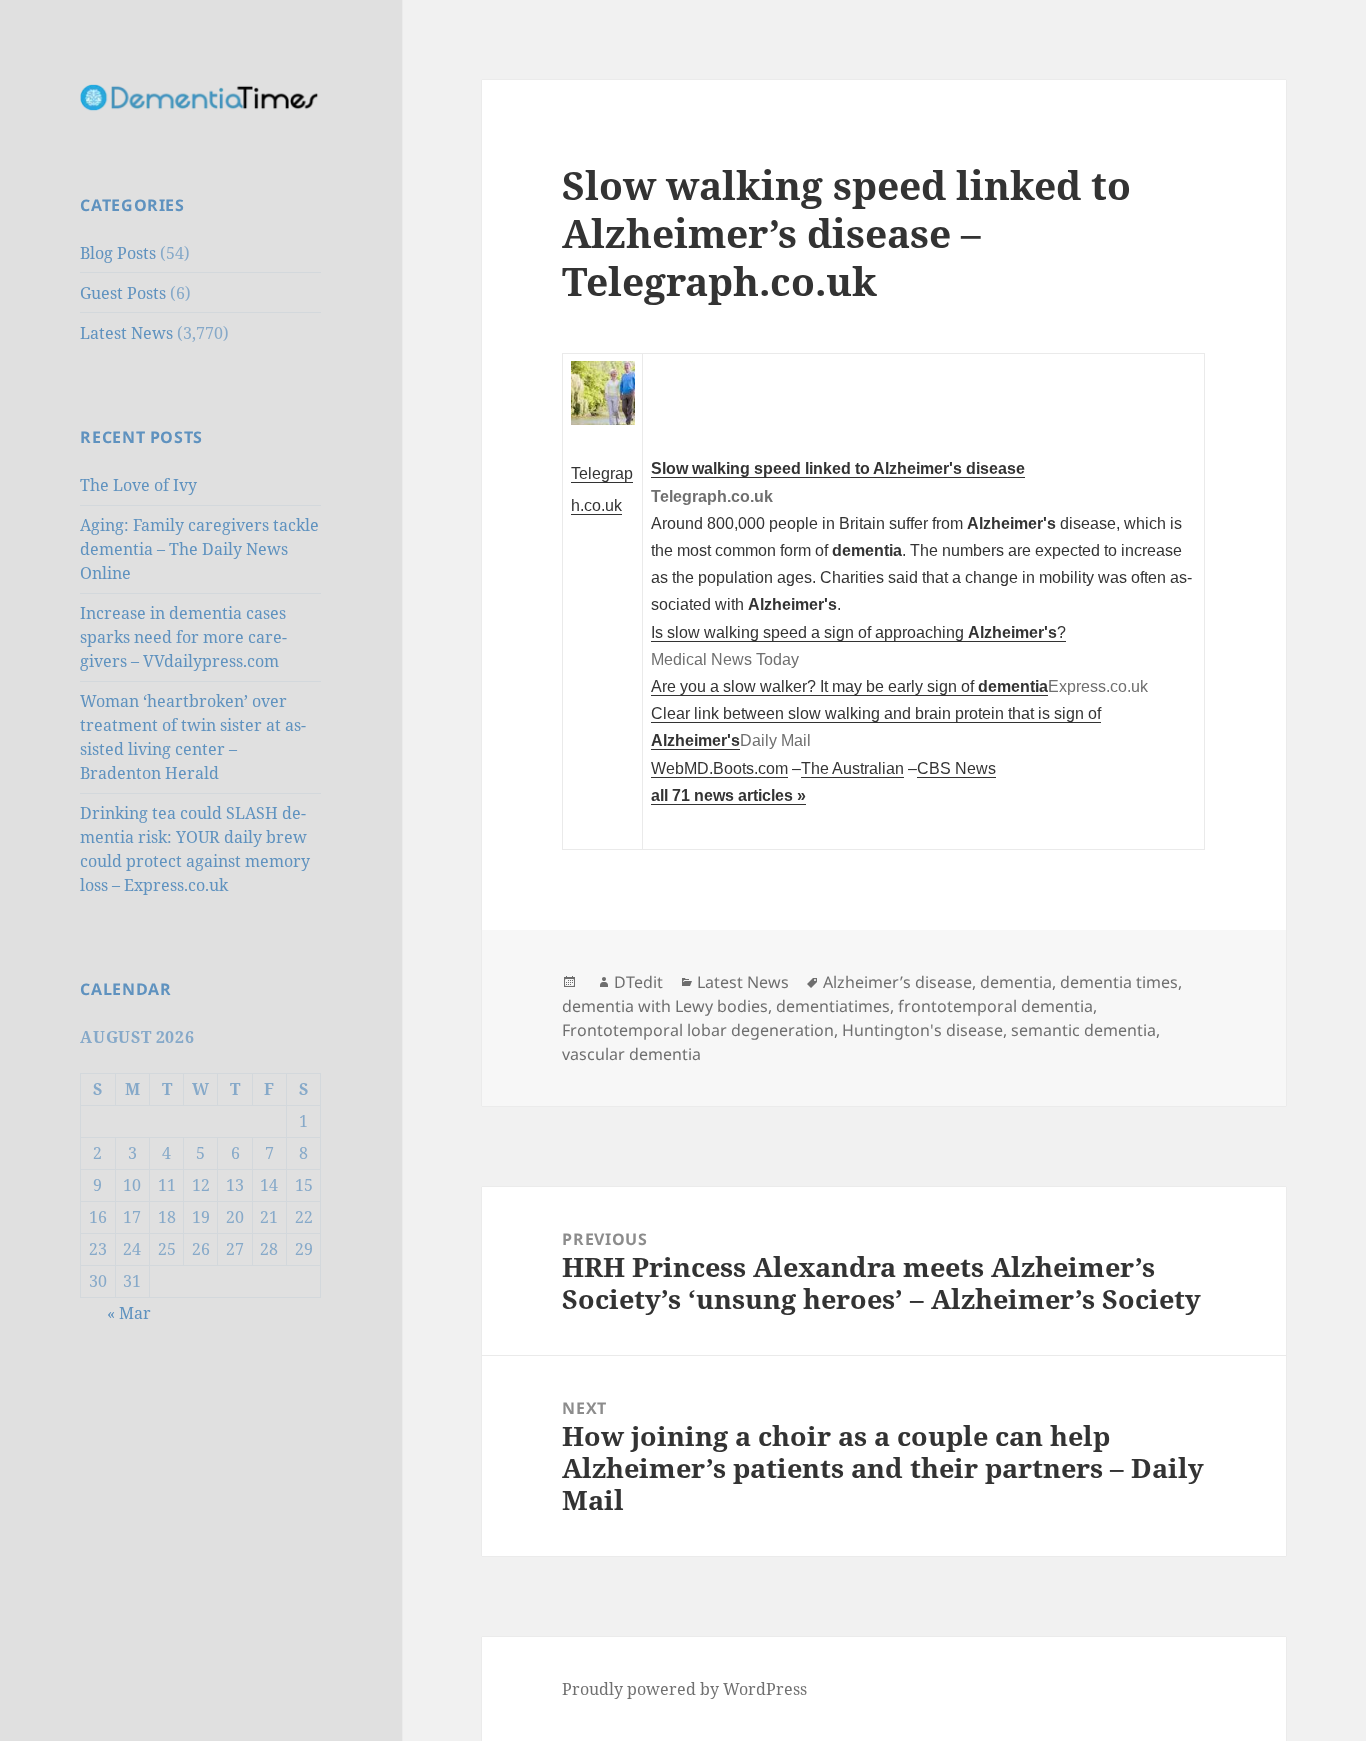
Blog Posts (118, 253)
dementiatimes (833, 1006)
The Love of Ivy (138, 485)
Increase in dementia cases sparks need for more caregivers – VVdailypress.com (183, 637)
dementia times (1119, 982)
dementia (1016, 982)
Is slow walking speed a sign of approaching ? (858, 632)
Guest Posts (123, 293)
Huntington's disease (922, 1030)
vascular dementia (631, 1054)
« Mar (129, 1313)
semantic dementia (1083, 1030)
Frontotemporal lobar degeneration (698, 1030)
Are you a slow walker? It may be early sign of (849, 686)
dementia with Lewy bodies (665, 1006)
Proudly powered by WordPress (684, 1689)
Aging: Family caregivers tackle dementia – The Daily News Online (199, 549)
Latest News (126, 333)
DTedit (638, 982)
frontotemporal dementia (995, 1006)
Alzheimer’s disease (897, 982)
